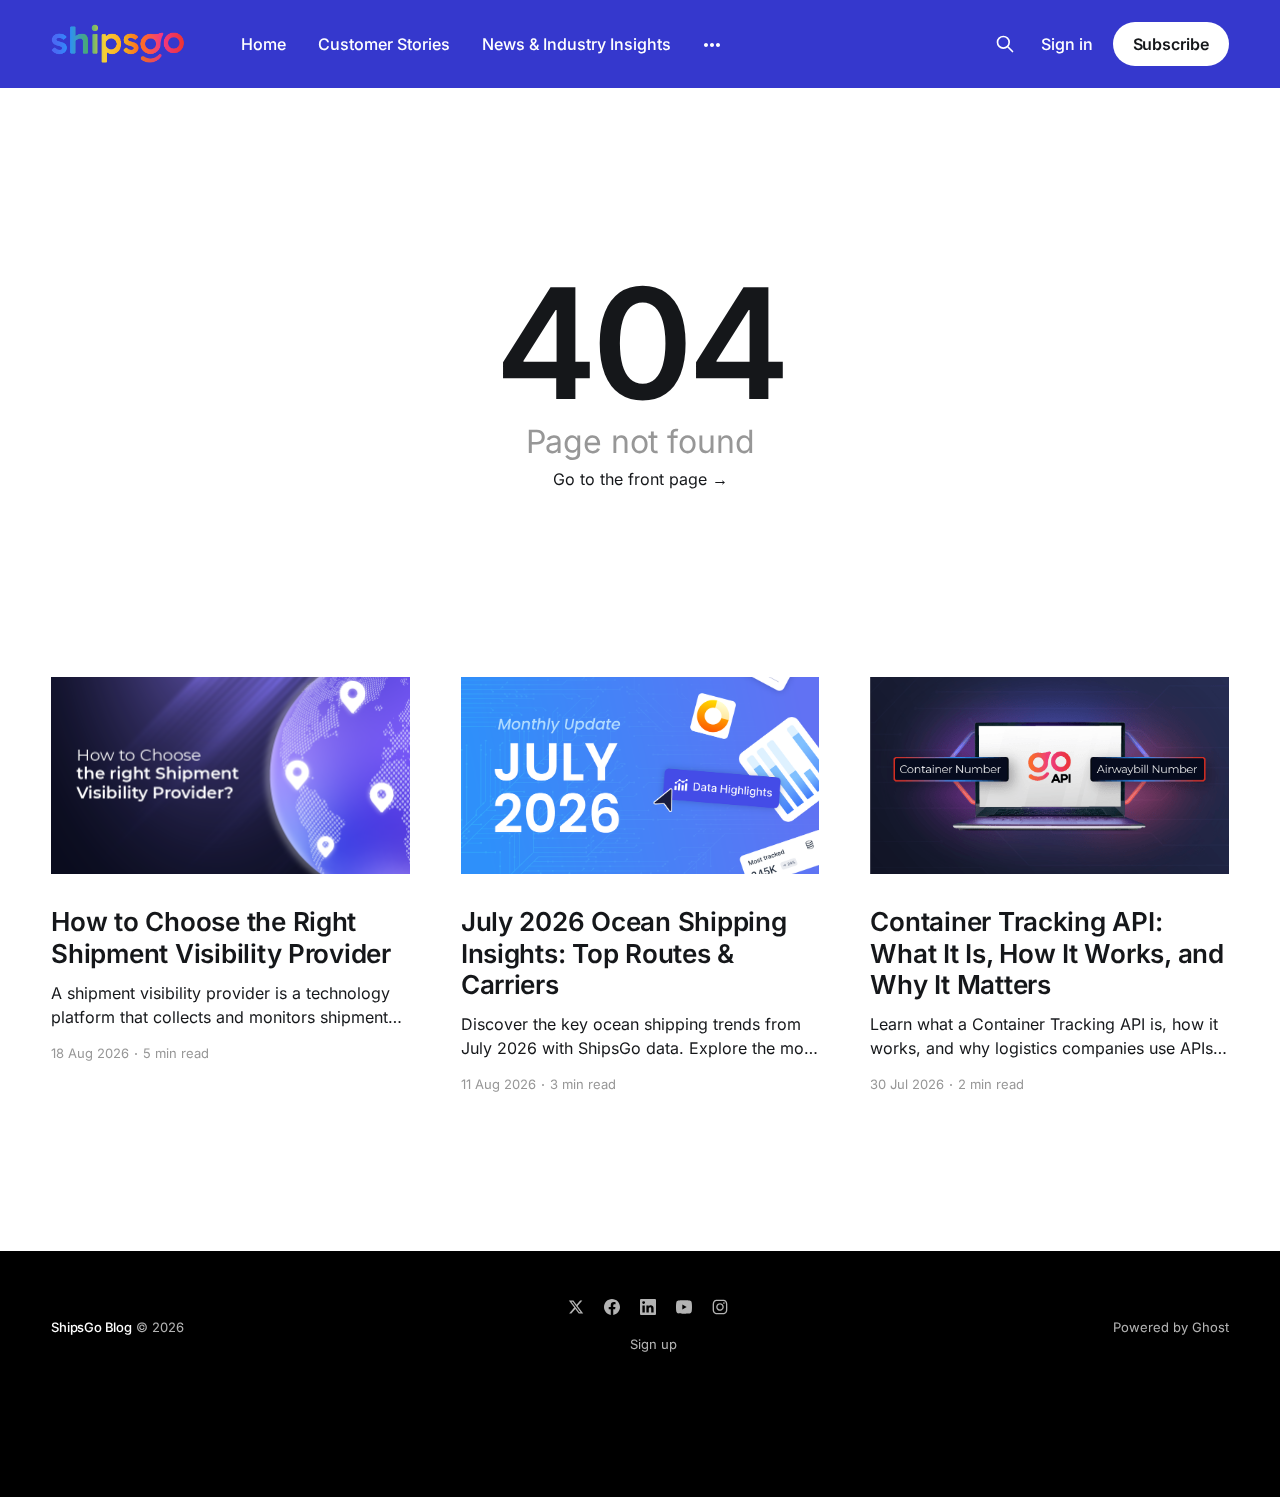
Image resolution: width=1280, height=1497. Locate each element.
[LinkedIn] (648, 1307)
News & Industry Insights (576, 44)
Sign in (1067, 44)
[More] (712, 45)
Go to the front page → (640, 479)
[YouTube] (684, 1307)
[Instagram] (720, 1307)
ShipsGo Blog (91, 1327)
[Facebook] (612, 1307)
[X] (576, 1307)
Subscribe (1171, 44)
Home (263, 44)
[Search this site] (1005, 44)
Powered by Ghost (1171, 1327)
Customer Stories (384, 44)
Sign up (653, 1344)
